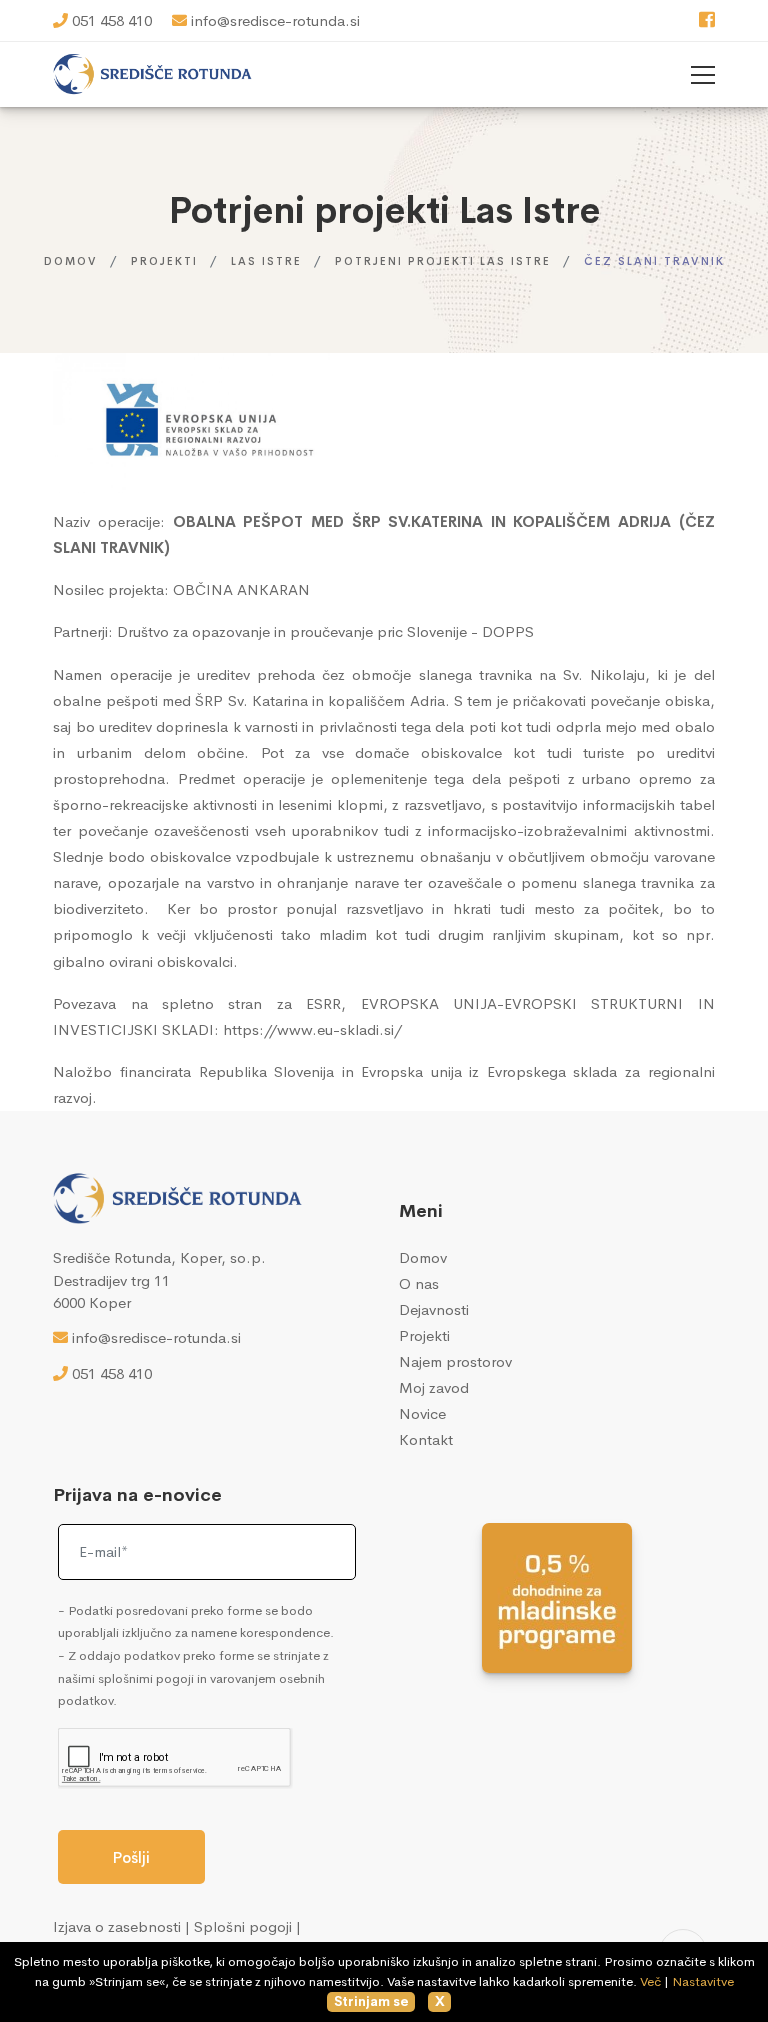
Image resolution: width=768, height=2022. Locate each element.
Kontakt (426, 1439)
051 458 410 (112, 20)
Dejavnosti (434, 1309)
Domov (71, 261)
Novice (422, 1413)
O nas (419, 1283)
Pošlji (131, 1857)
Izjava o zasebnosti (117, 1926)
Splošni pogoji (243, 1926)
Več (650, 1981)
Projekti (164, 261)
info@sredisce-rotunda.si (275, 20)
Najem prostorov (455, 1361)
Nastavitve (703, 1981)
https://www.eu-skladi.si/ (312, 1029)
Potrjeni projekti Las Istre (443, 261)
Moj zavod (434, 1387)
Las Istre (266, 261)
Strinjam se (371, 2001)
